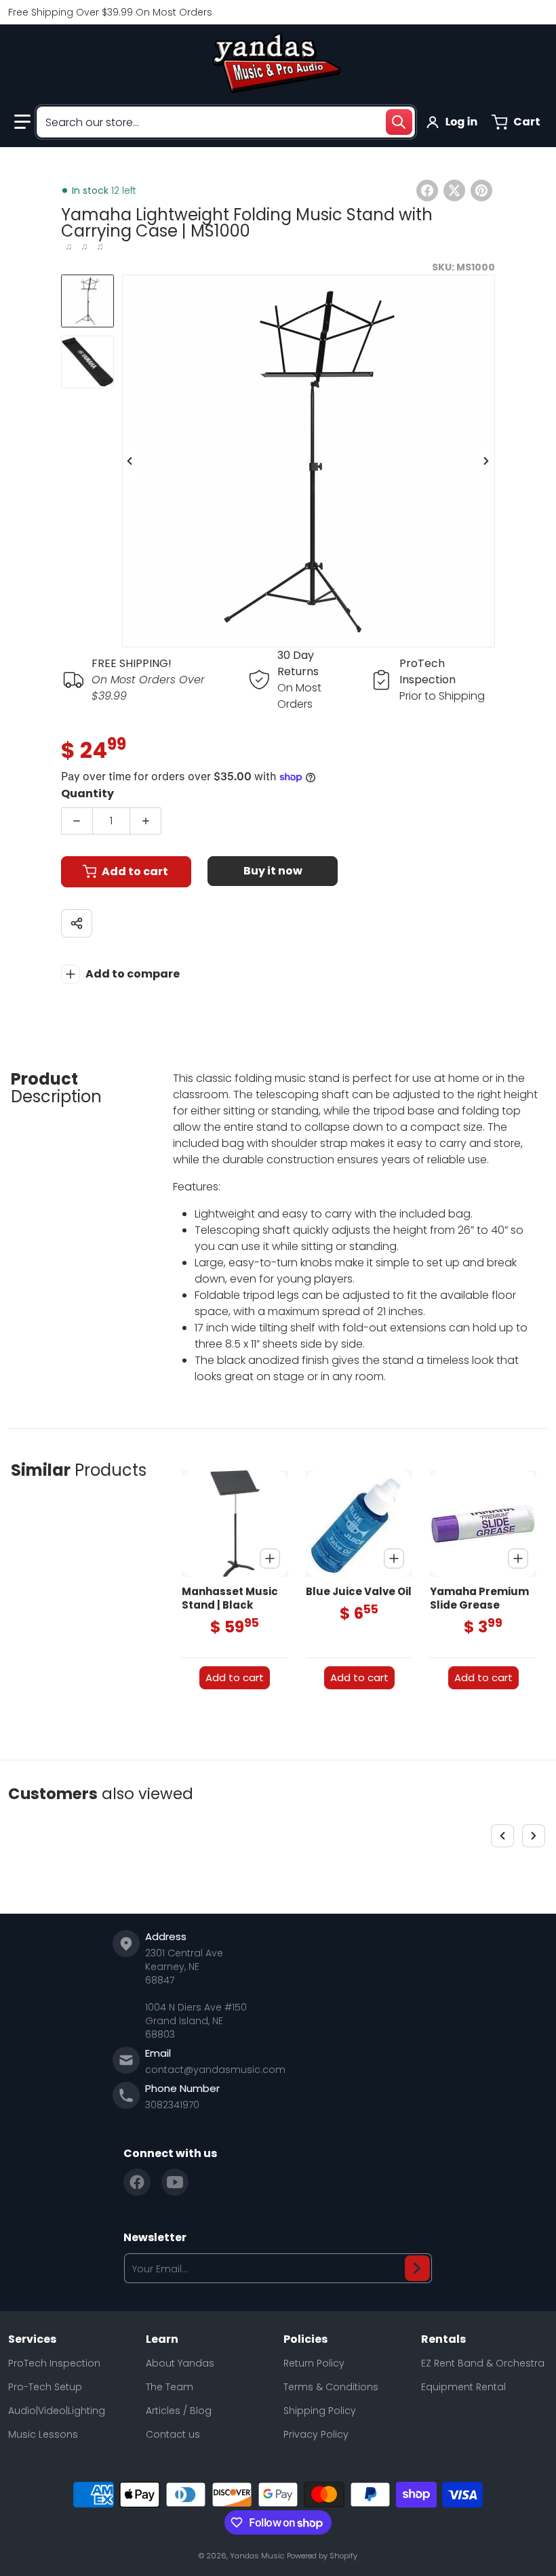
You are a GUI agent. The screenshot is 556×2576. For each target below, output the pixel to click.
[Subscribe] (417, 2268)
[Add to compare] (270, 1558)
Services (32, 2339)
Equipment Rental (463, 2387)
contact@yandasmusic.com (215, 2070)
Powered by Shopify (322, 2556)
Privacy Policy (316, 2434)
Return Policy (314, 2363)
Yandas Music (257, 2556)
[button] (22, 122)
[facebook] (137, 2182)
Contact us (173, 2434)
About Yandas (180, 2363)
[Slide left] (130, 461)
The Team (170, 2387)
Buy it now (273, 871)
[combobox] (226, 122)
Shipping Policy (320, 2411)
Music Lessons (43, 2434)
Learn (162, 2339)
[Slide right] (487, 461)
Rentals (443, 2339)
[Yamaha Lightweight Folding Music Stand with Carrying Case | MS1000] (87, 301)
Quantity (87, 793)
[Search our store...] (399, 122)
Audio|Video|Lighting (57, 2411)
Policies (305, 2339)
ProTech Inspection (54, 2363)
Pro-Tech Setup (45, 2387)
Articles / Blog (179, 2411)
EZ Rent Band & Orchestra (483, 2363)
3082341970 (172, 2105)
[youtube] (175, 2182)
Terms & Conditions (331, 2387)
